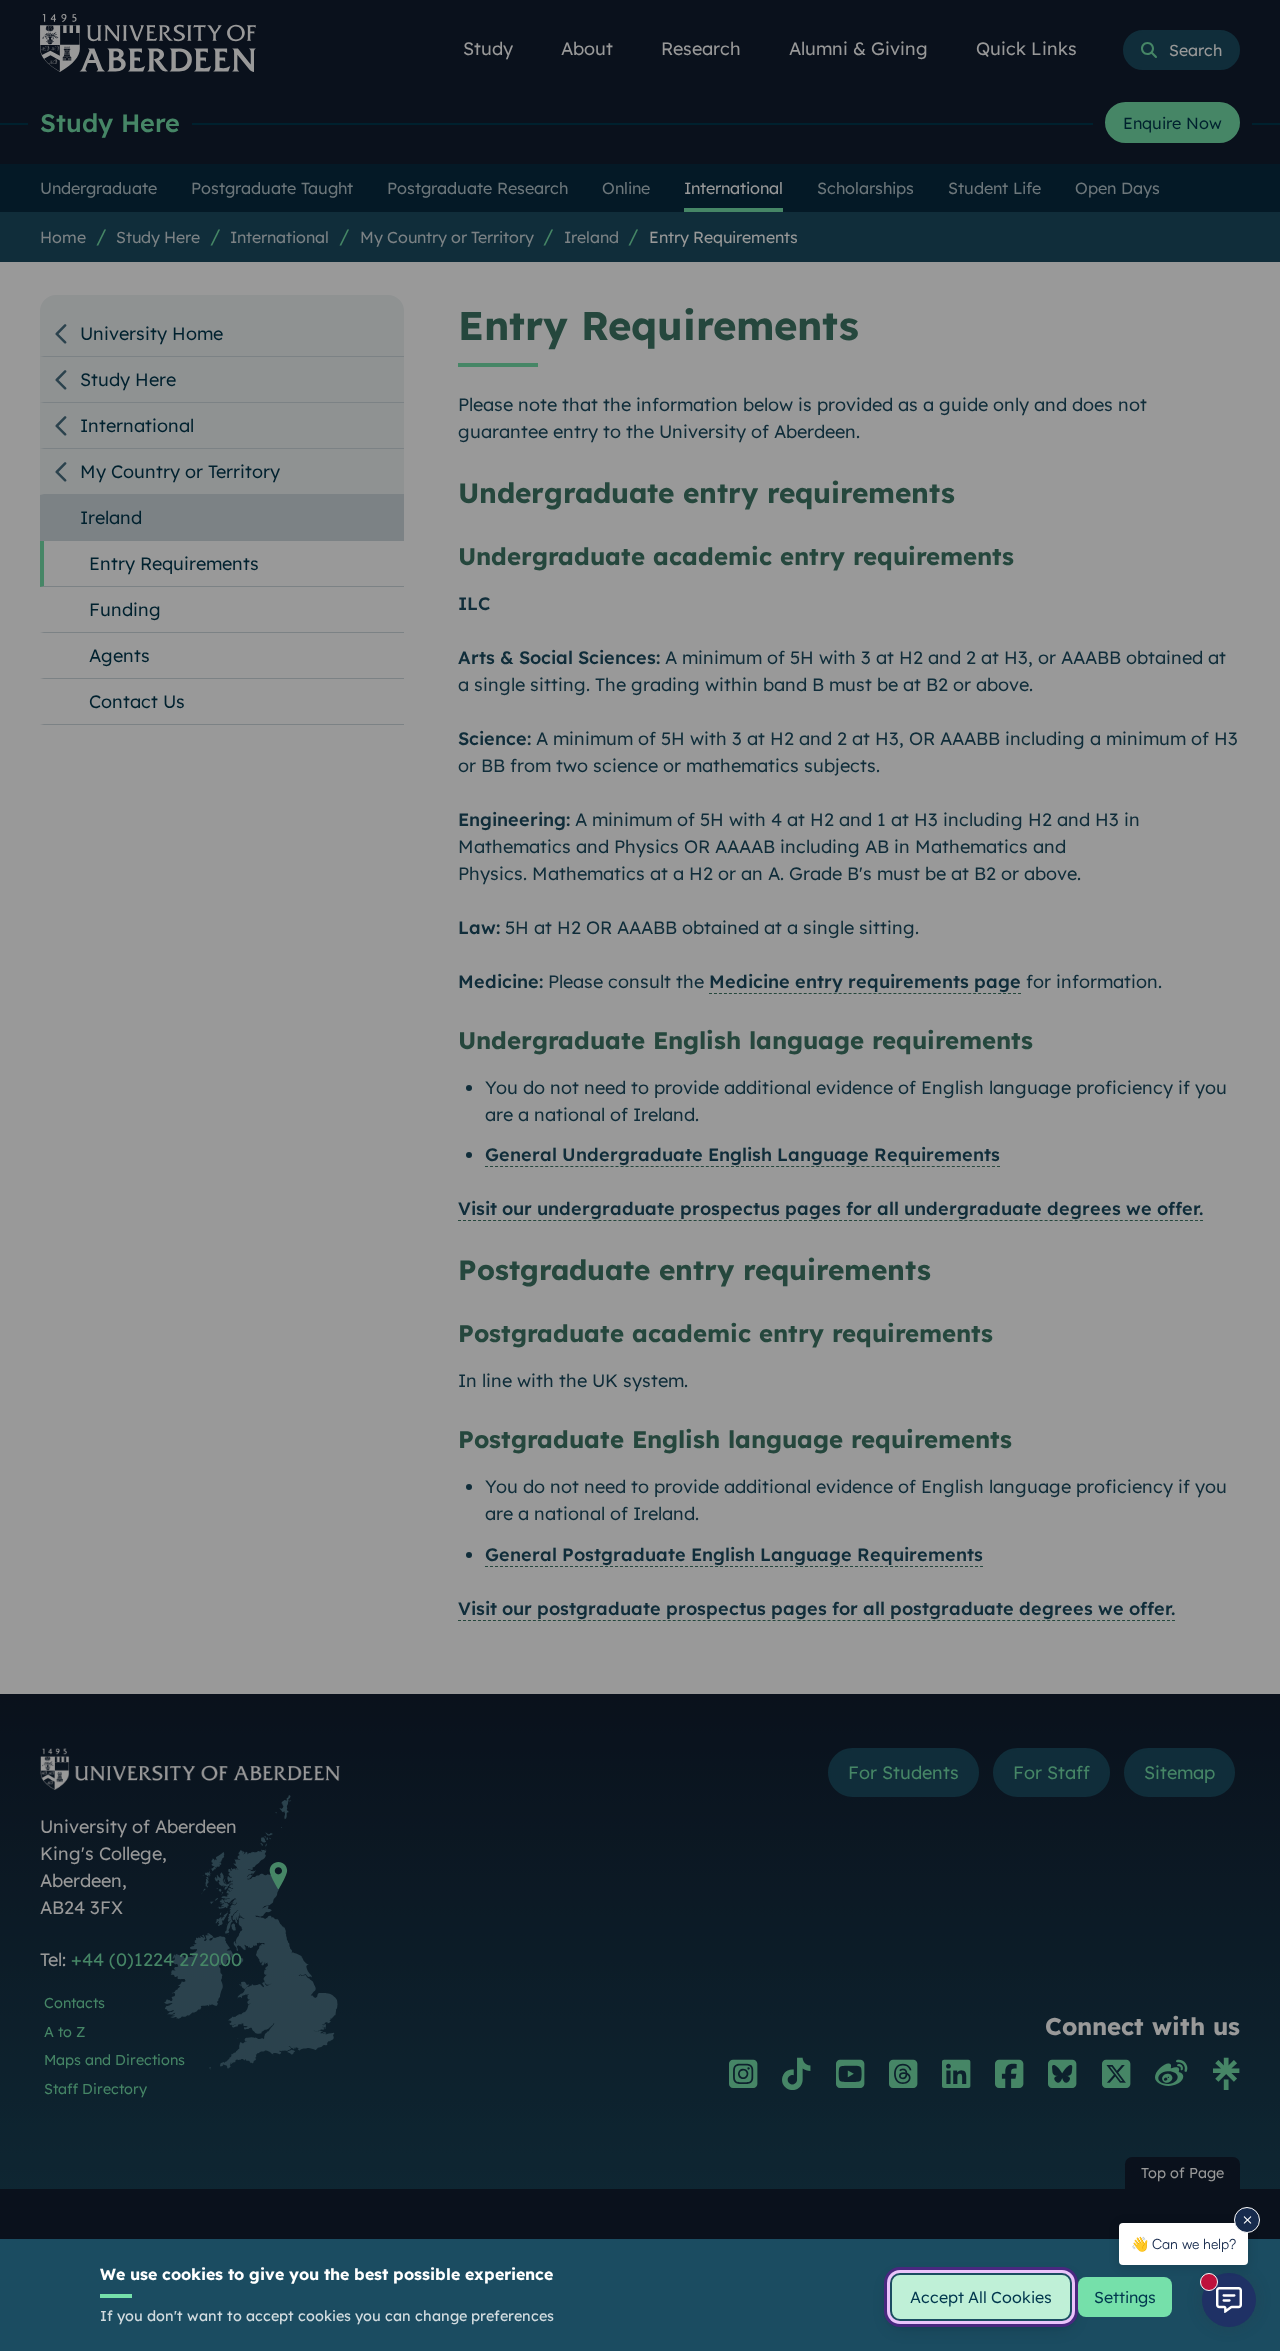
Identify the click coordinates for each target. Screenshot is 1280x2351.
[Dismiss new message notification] (1247, 2220)
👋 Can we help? (1183, 2243)
